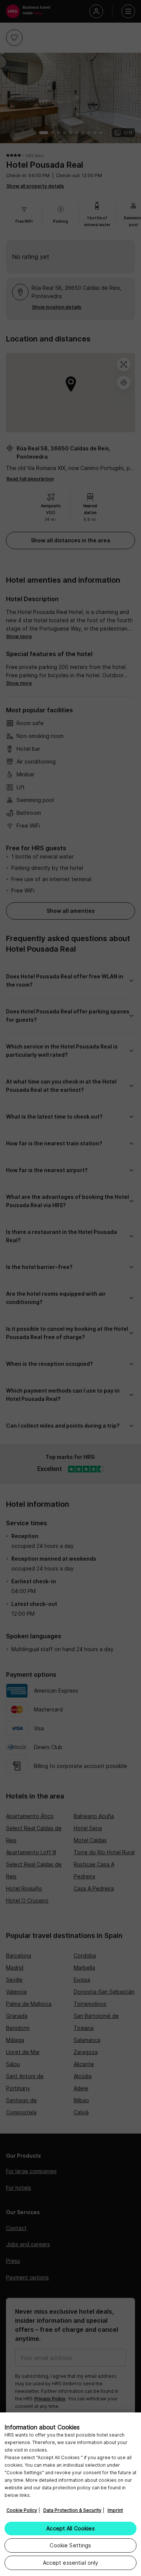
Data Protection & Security (72, 2510)
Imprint (115, 2510)
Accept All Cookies (70, 2528)
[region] (70, 2494)
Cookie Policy (22, 2510)
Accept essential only (71, 2563)
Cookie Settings (70, 2545)
